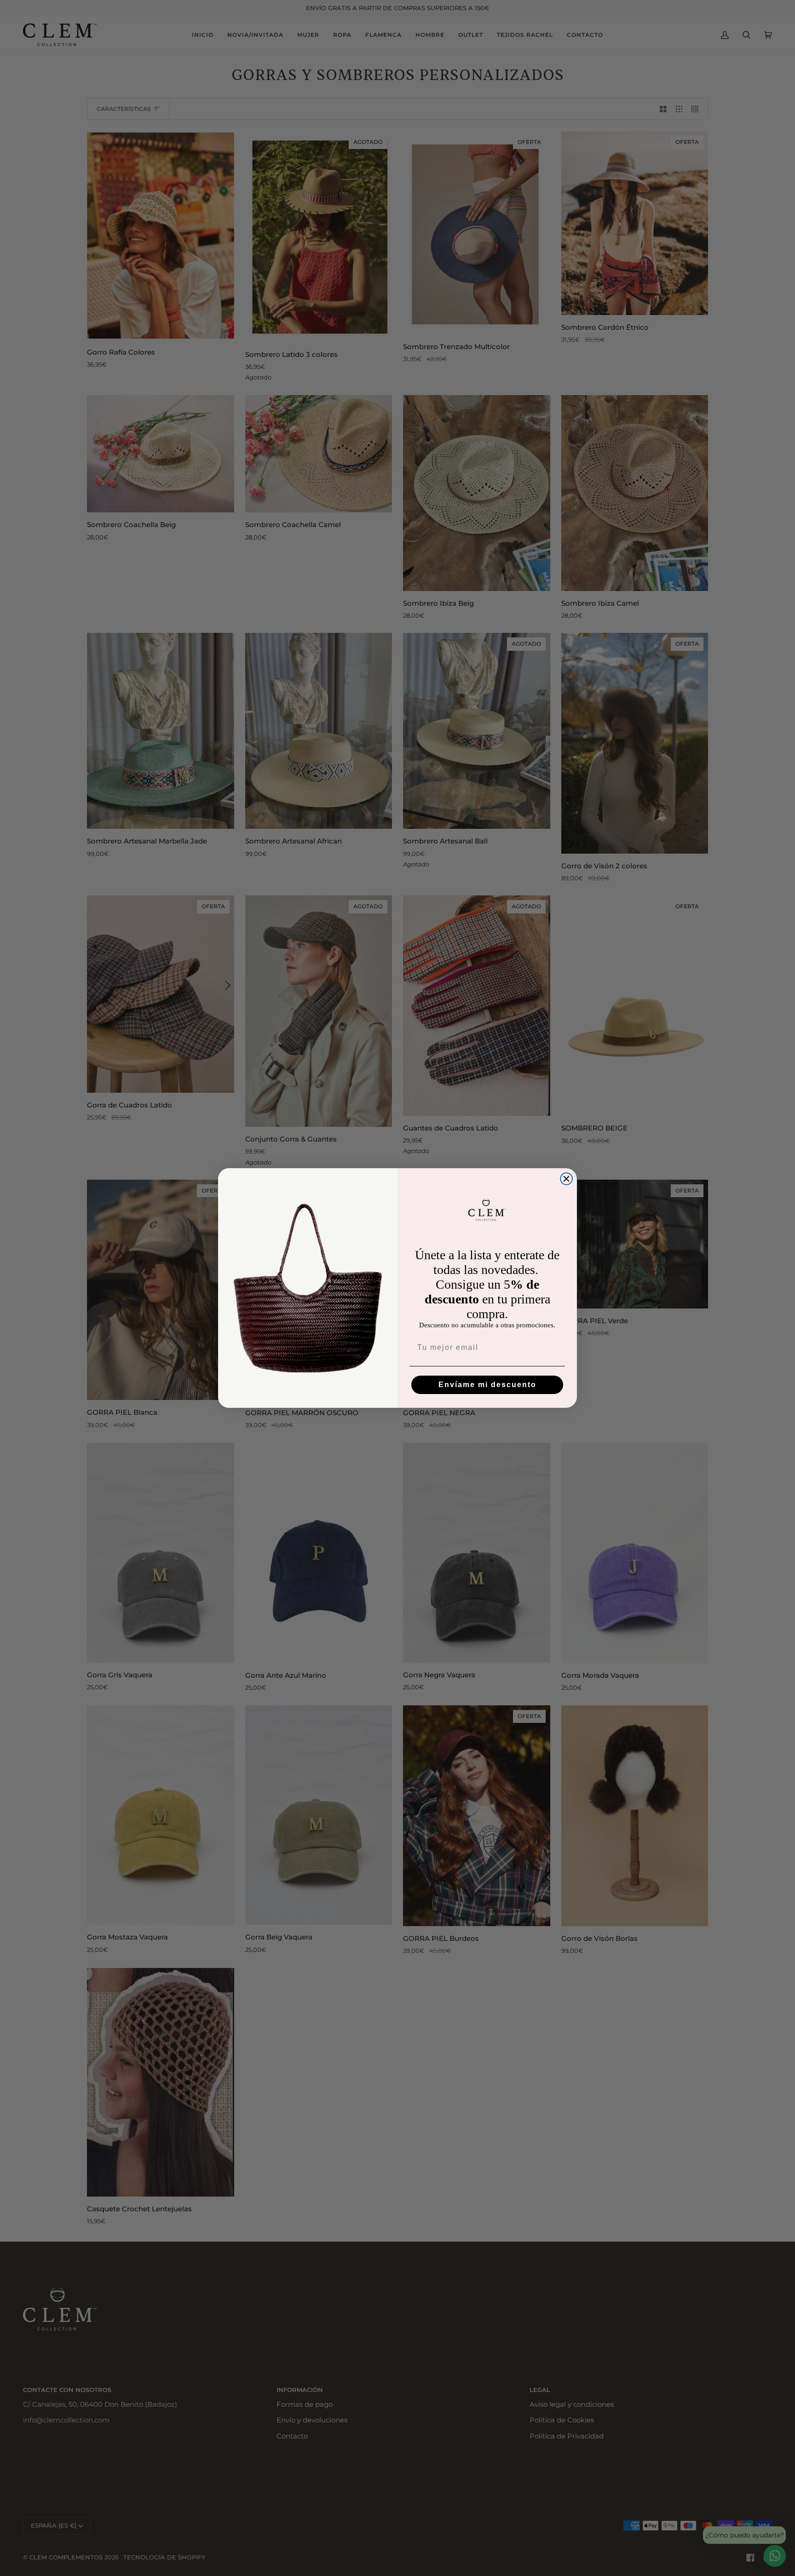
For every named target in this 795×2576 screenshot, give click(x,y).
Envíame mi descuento (487, 1385)
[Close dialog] (566, 1179)
